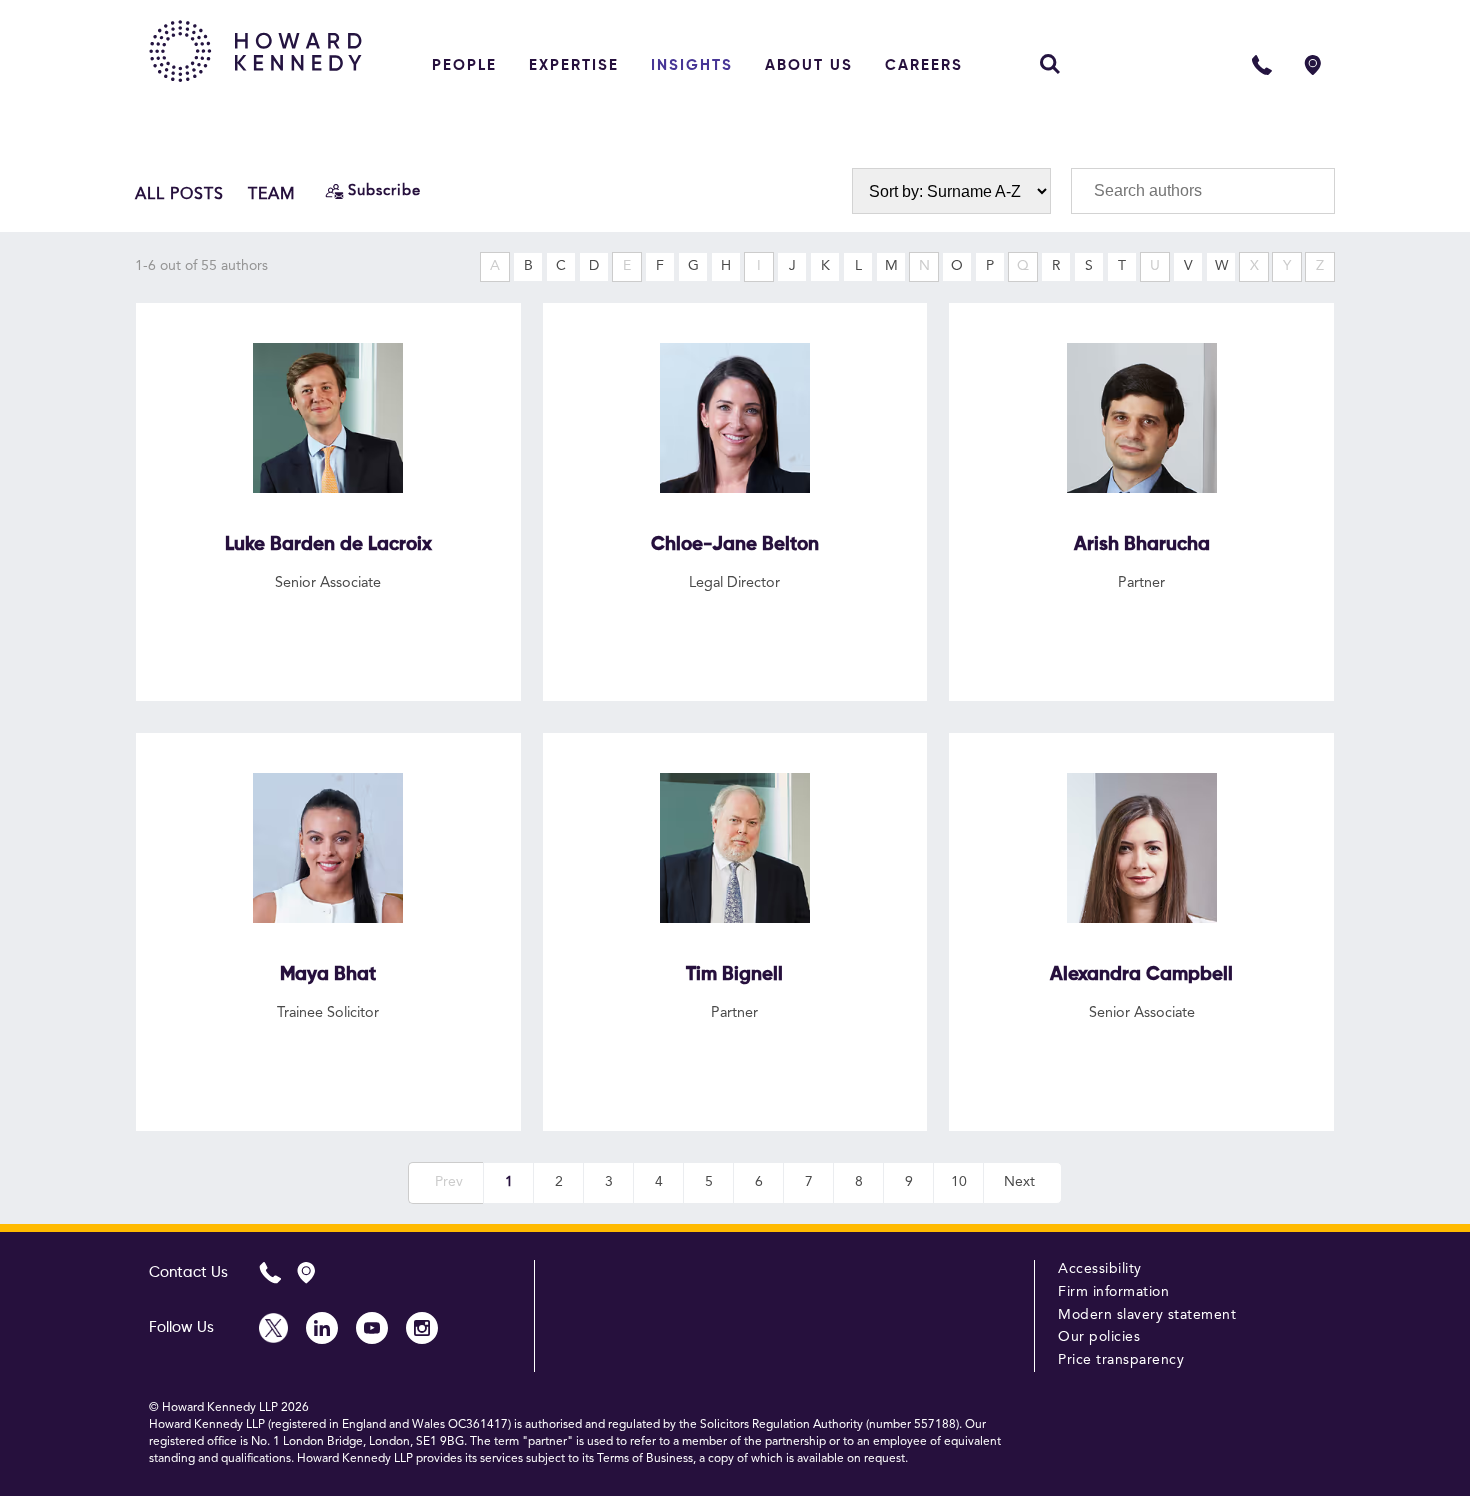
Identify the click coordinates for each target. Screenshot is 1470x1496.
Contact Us (188, 1272)
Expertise (574, 65)
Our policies (1099, 1337)
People (464, 65)
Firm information (1113, 1292)
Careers (924, 65)
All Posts (179, 195)
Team (272, 195)
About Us (809, 65)
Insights (692, 65)
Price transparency (1121, 1360)
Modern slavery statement (1147, 1315)
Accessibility (1100, 1269)
